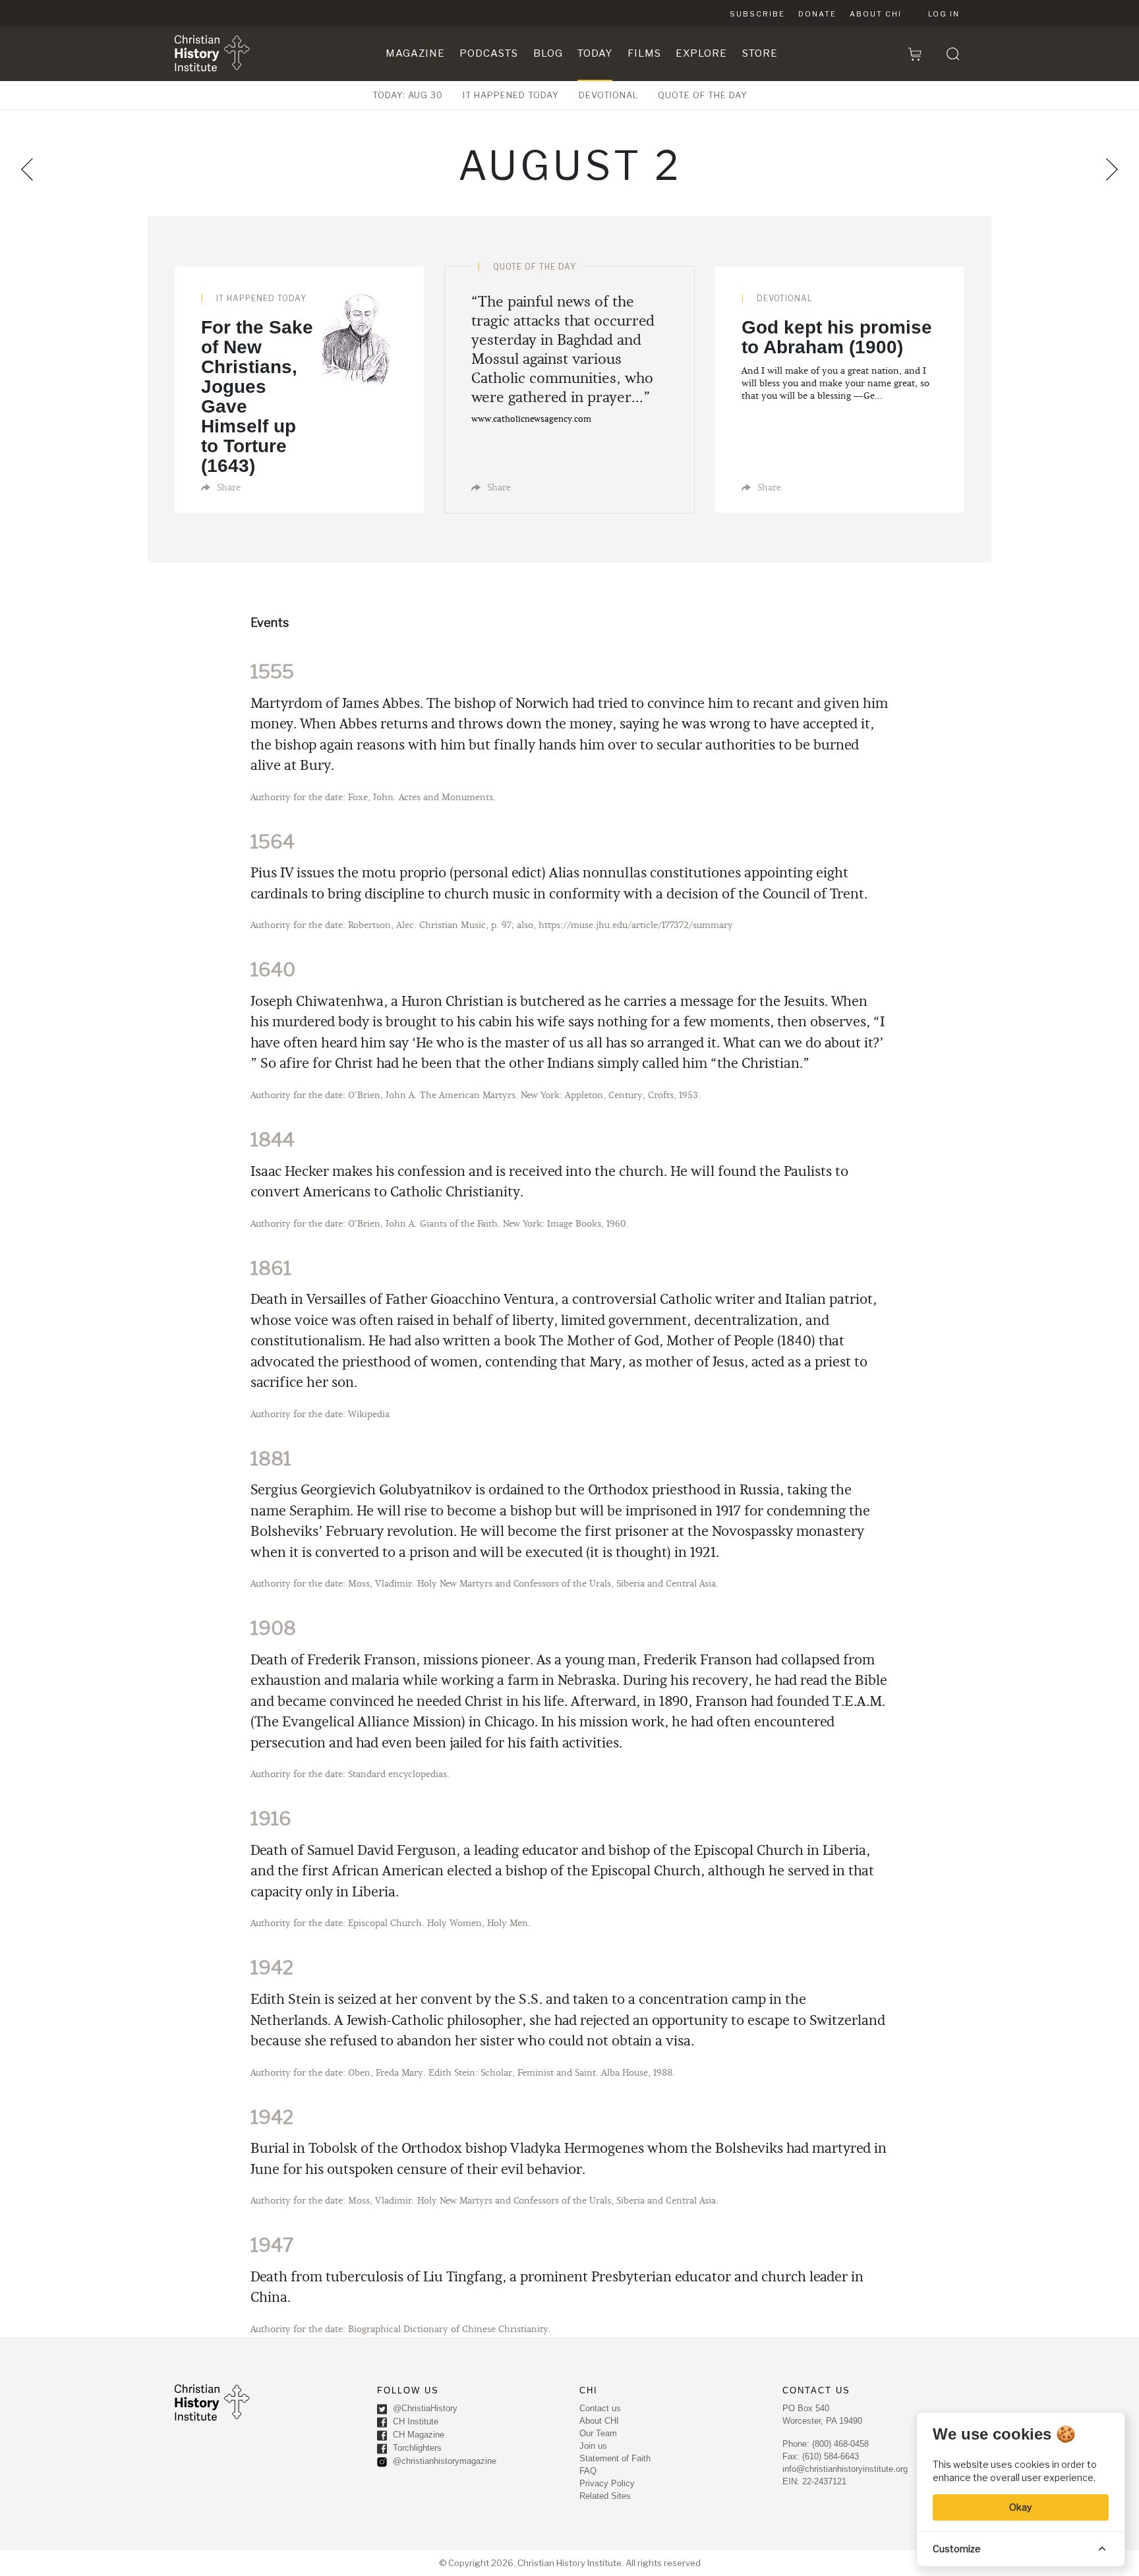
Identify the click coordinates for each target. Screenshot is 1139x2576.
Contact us (600, 2408)
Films (644, 53)
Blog (548, 53)
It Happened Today (511, 95)
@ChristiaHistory (424, 2409)
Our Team (598, 2433)
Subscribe (757, 14)
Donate (817, 14)
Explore (701, 53)
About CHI (876, 14)
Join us (593, 2446)
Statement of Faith (615, 2458)
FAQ (588, 2471)
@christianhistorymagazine (443, 2462)
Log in (944, 14)
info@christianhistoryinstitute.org (845, 2469)
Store (760, 53)
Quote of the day (703, 95)
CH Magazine (417, 2435)
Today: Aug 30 (408, 95)
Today (595, 53)
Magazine (415, 53)
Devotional (608, 95)
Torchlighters (416, 2448)
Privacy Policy (607, 2483)
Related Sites (605, 2496)
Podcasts (489, 53)
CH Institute (414, 2422)
